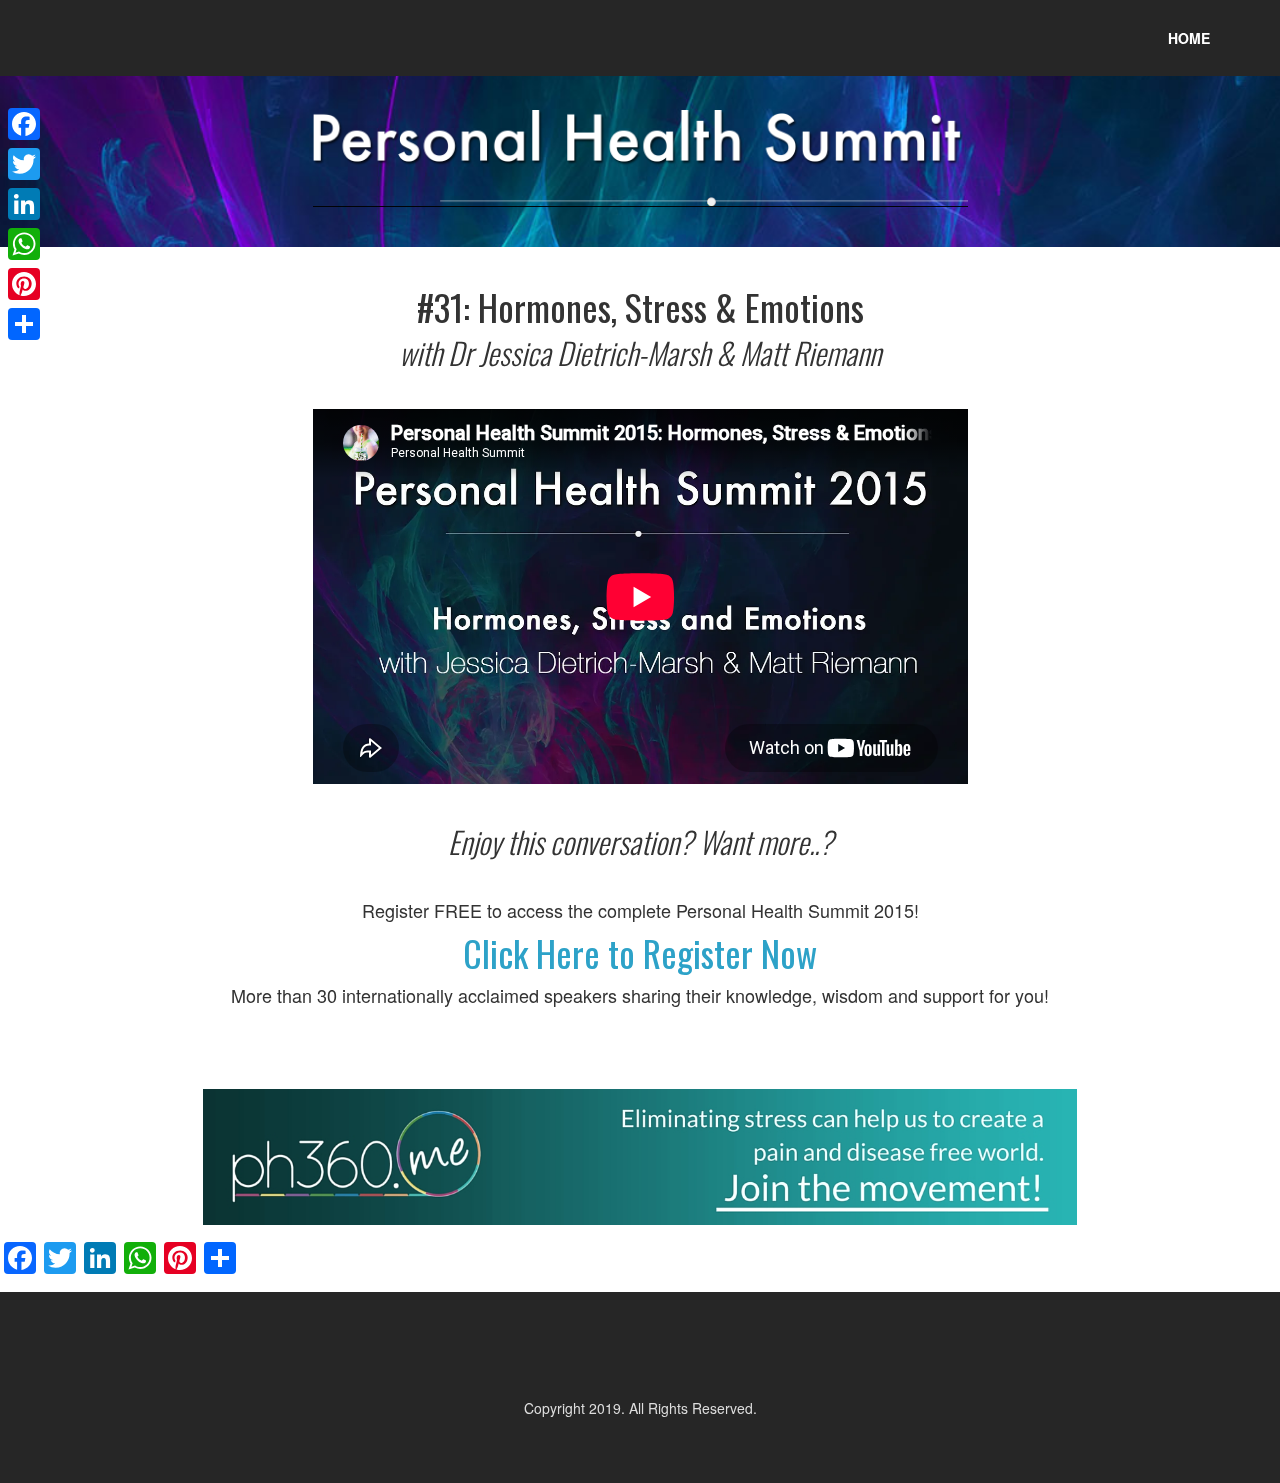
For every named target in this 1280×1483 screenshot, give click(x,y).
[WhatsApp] (24, 244)
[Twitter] (24, 164)
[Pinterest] (24, 284)
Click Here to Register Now (640, 952)
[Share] (24, 324)
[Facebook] (24, 124)
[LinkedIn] (24, 204)
